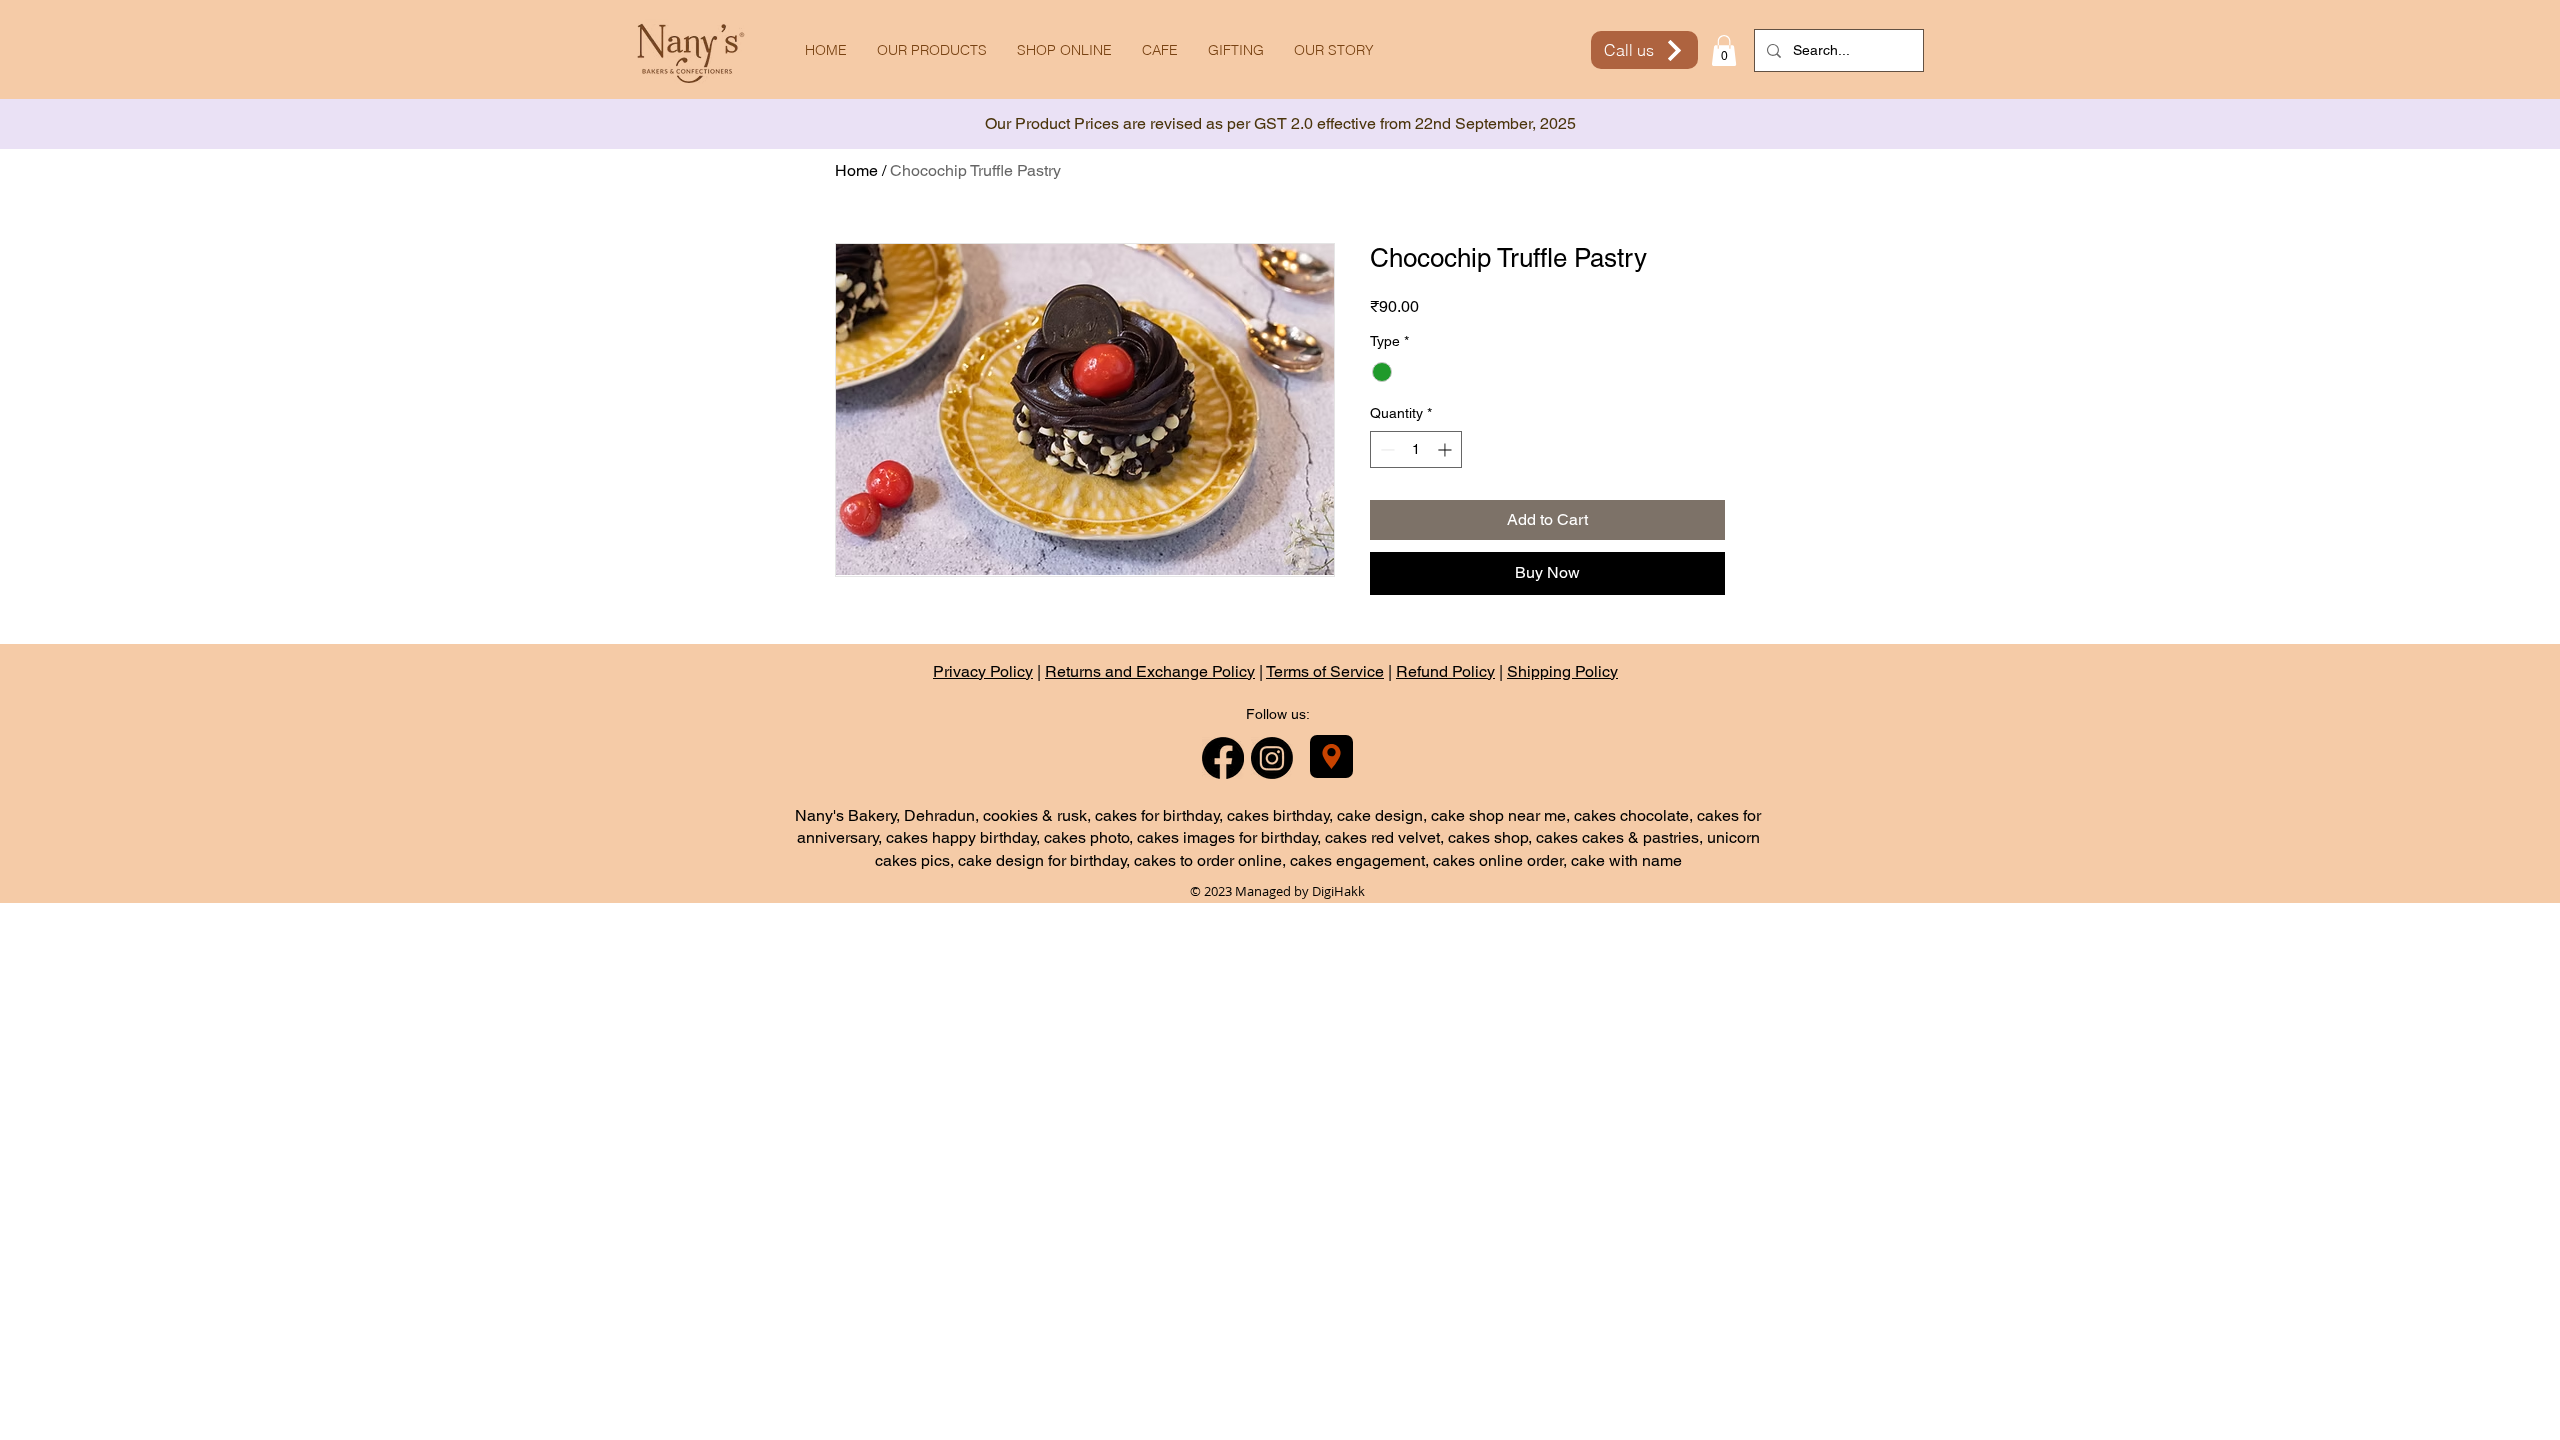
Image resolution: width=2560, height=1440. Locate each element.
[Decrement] (1385, 449)
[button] (1724, 50)
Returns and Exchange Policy (1150, 671)
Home (856, 170)
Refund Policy (1445, 671)
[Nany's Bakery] (1331, 756)
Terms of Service (1325, 671)
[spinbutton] (1416, 449)
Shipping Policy (1562, 671)
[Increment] (1446, 449)
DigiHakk (1338, 891)
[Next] (2455, 124)
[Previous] (105, 124)
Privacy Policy (983, 671)
